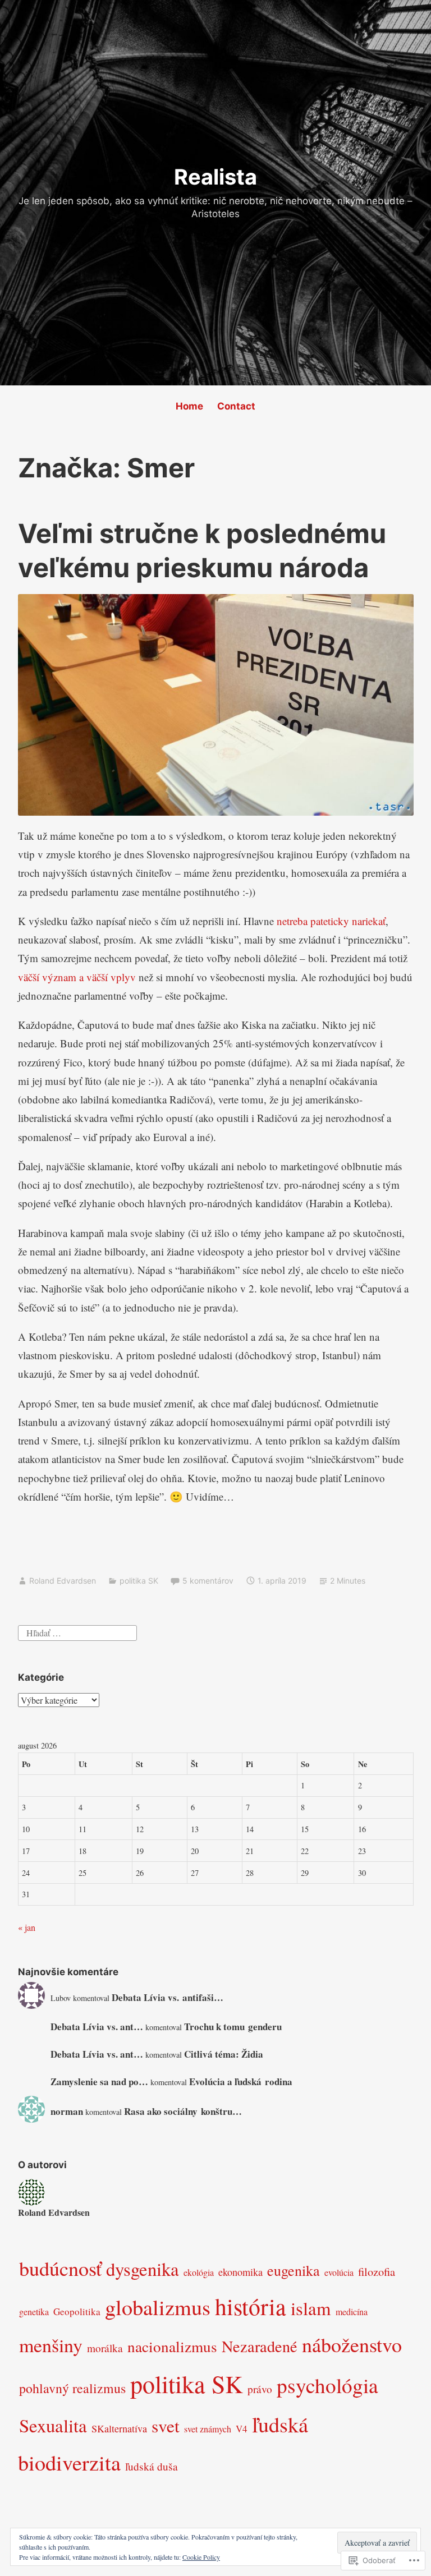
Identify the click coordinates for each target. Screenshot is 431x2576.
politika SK (139, 1581)
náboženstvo (352, 2344)
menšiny (51, 2345)
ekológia (199, 2272)
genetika (34, 2311)
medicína (352, 2311)
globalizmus (158, 2307)
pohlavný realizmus (72, 2388)
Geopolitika (77, 2311)
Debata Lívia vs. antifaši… (168, 1997)
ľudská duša (152, 2466)
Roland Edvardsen (63, 1581)
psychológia (327, 2385)
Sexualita (53, 2425)
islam (311, 2308)
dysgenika (143, 2269)
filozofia (377, 2271)
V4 (242, 2429)
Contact (236, 406)
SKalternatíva (119, 2428)
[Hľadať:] (77, 1631)
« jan (27, 1927)
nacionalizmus (172, 2346)
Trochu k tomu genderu (233, 2027)
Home (189, 406)
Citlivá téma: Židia (224, 2054)
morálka (105, 2348)
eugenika (294, 2270)
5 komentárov (208, 1581)
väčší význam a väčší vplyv (78, 977)
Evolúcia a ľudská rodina (241, 2081)
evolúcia (339, 2272)
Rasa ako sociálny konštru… (183, 2111)
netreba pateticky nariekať (331, 921)
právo (260, 2389)
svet (166, 2426)
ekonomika (240, 2272)
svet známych (208, 2429)
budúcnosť (60, 2268)
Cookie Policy (201, 2557)
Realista (215, 177)
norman (67, 2111)
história (251, 2306)
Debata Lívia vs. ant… (97, 2027)
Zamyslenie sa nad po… (99, 2081)
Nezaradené (260, 2346)
